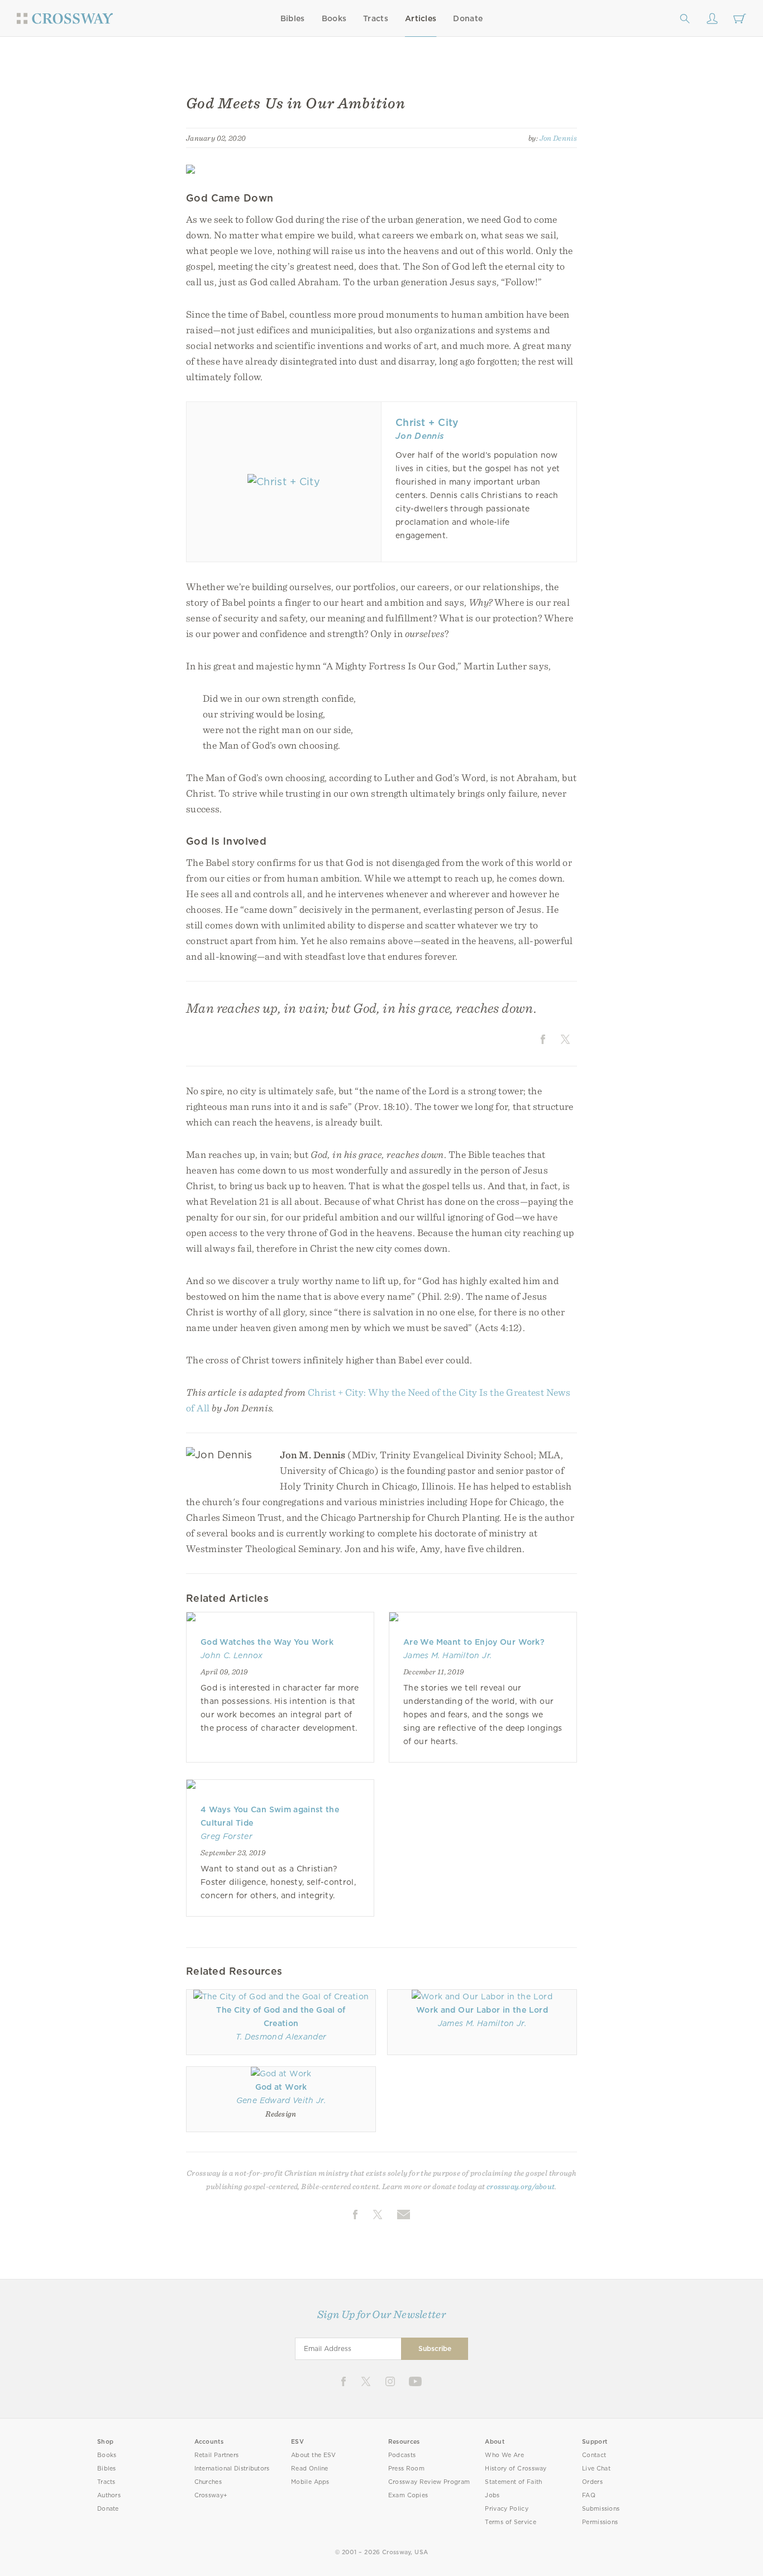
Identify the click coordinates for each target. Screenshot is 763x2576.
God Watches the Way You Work (267, 1642)
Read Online (310, 2469)
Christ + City (427, 422)
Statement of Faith (513, 2482)
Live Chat (596, 2469)
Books (334, 18)
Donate (468, 18)
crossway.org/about (521, 2186)
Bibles (293, 18)
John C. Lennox (232, 1655)
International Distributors (232, 2469)
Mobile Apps (310, 2482)
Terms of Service (510, 2522)
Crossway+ (211, 2495)
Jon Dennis (558, 138)
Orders (592, 2482)
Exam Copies (408, 2495)
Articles (421, 18)
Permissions (600, 2522)
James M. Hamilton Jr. (447, 1655)
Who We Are (504, 2455)
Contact (594, 2455)
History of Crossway (516, 2469)
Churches (208, 2482)
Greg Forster (226, 1836)
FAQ (589, 2495)
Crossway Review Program (429, 2482)
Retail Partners (217, 2455)
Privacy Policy (507, 2509)
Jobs (492, 2495)
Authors (109, 2495)
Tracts (376, 18)
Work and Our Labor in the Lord (482, 2010)
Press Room (406, 2469)
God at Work (281, 2087)
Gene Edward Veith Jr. (281, 2100)
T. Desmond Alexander (281, 2037)
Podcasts (402, 2455)
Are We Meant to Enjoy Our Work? (474, 1642)
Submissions (601, 2509)
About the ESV (314, 2455)
